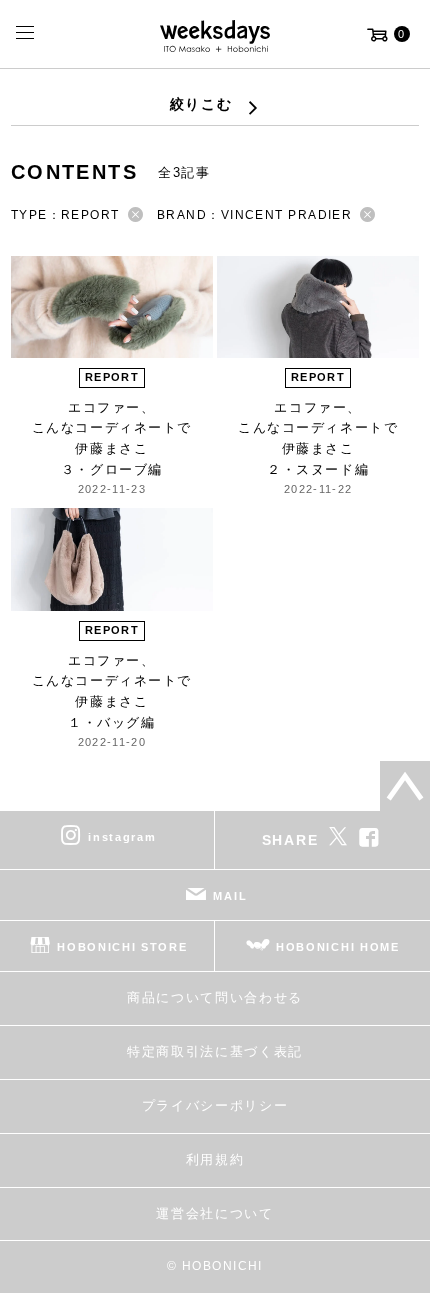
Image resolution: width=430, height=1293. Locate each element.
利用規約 (215, 1159)
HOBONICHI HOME (338, 947)
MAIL (230, 896)
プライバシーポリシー (215, 1105)
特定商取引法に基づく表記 (215, 1051)
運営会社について (214, 1213)
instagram (122, 837)
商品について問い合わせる (215, 997)
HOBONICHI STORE (122, 947)
